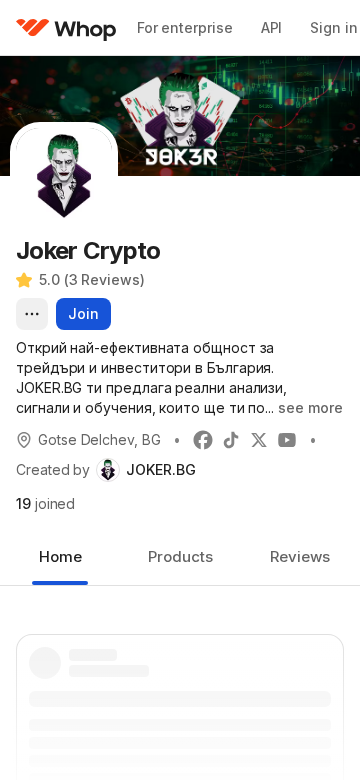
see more (310, 407)
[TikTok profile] (231, 440)
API (272, 27)
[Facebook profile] (203, 440)
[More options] (32, 314)
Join (83, 313)
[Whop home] (66, 28)
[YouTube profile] (287, 440)
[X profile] (259, 440)
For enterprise (185, 27)
